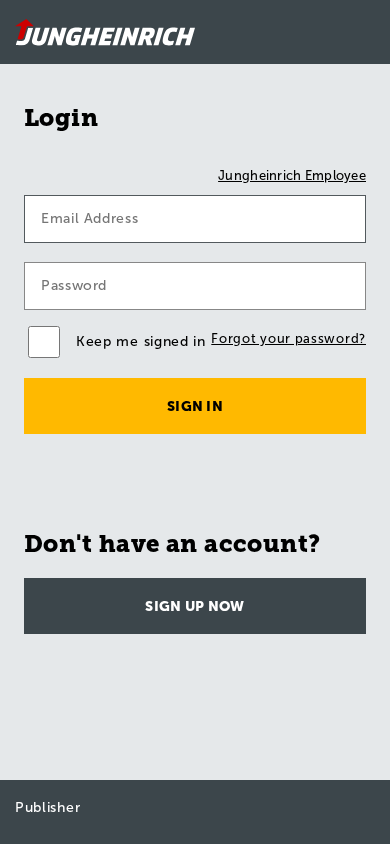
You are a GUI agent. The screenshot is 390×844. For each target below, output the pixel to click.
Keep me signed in (141, 341)
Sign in (195, 406)
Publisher (47, 807)
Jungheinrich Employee (292, 175)
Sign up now (194, 606)
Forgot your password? (288, 338)
